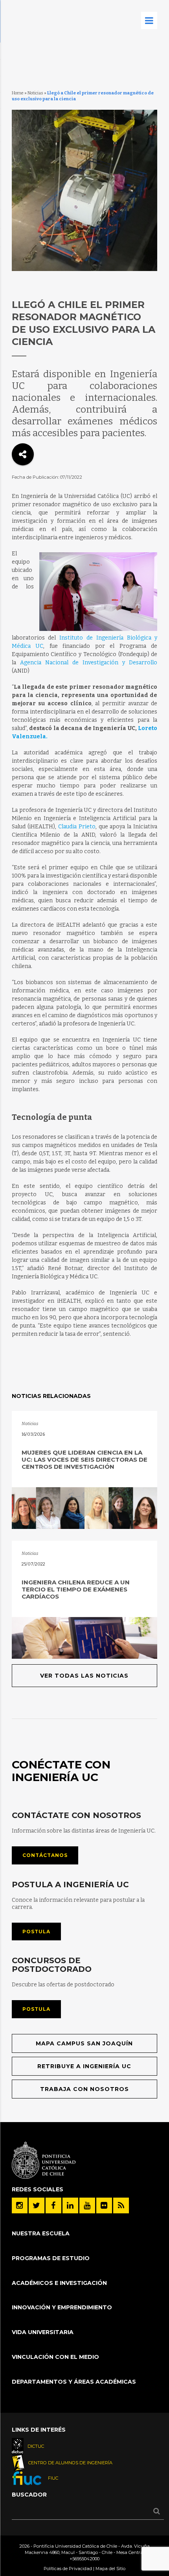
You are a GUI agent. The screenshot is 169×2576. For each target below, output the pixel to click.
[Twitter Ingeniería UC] (37, 2205)
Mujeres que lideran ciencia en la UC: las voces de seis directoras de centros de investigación (84, 1459)
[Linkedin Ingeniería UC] (70, 2205)
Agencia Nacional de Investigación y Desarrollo (89, 663)
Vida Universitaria (43, 2332)
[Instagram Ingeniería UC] (20, 2205)
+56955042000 (84, 2559)
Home (18, 93)
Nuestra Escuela (41, 2233)
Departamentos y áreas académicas (74, 2382)
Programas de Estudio (51, 2258)
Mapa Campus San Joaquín (84, 2043)
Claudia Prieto (77, 827)
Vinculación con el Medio (55, 2357)
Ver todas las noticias (84, 1676)
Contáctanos (45, 1855)
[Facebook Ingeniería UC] (53, 2205)
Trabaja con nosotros (84, 2089)
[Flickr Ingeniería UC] (104, 2205)
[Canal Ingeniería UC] (87, 2205)
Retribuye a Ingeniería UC (84, 2066)
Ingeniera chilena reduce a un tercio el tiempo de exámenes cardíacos (76, 1589)
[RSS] (121, 2205)
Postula (36, 1932)
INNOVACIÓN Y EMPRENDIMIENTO (62, 2307)
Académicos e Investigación (59, 2283)
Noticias (35, 93)
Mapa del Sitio (110, 2569)
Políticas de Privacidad (68, 2569)
